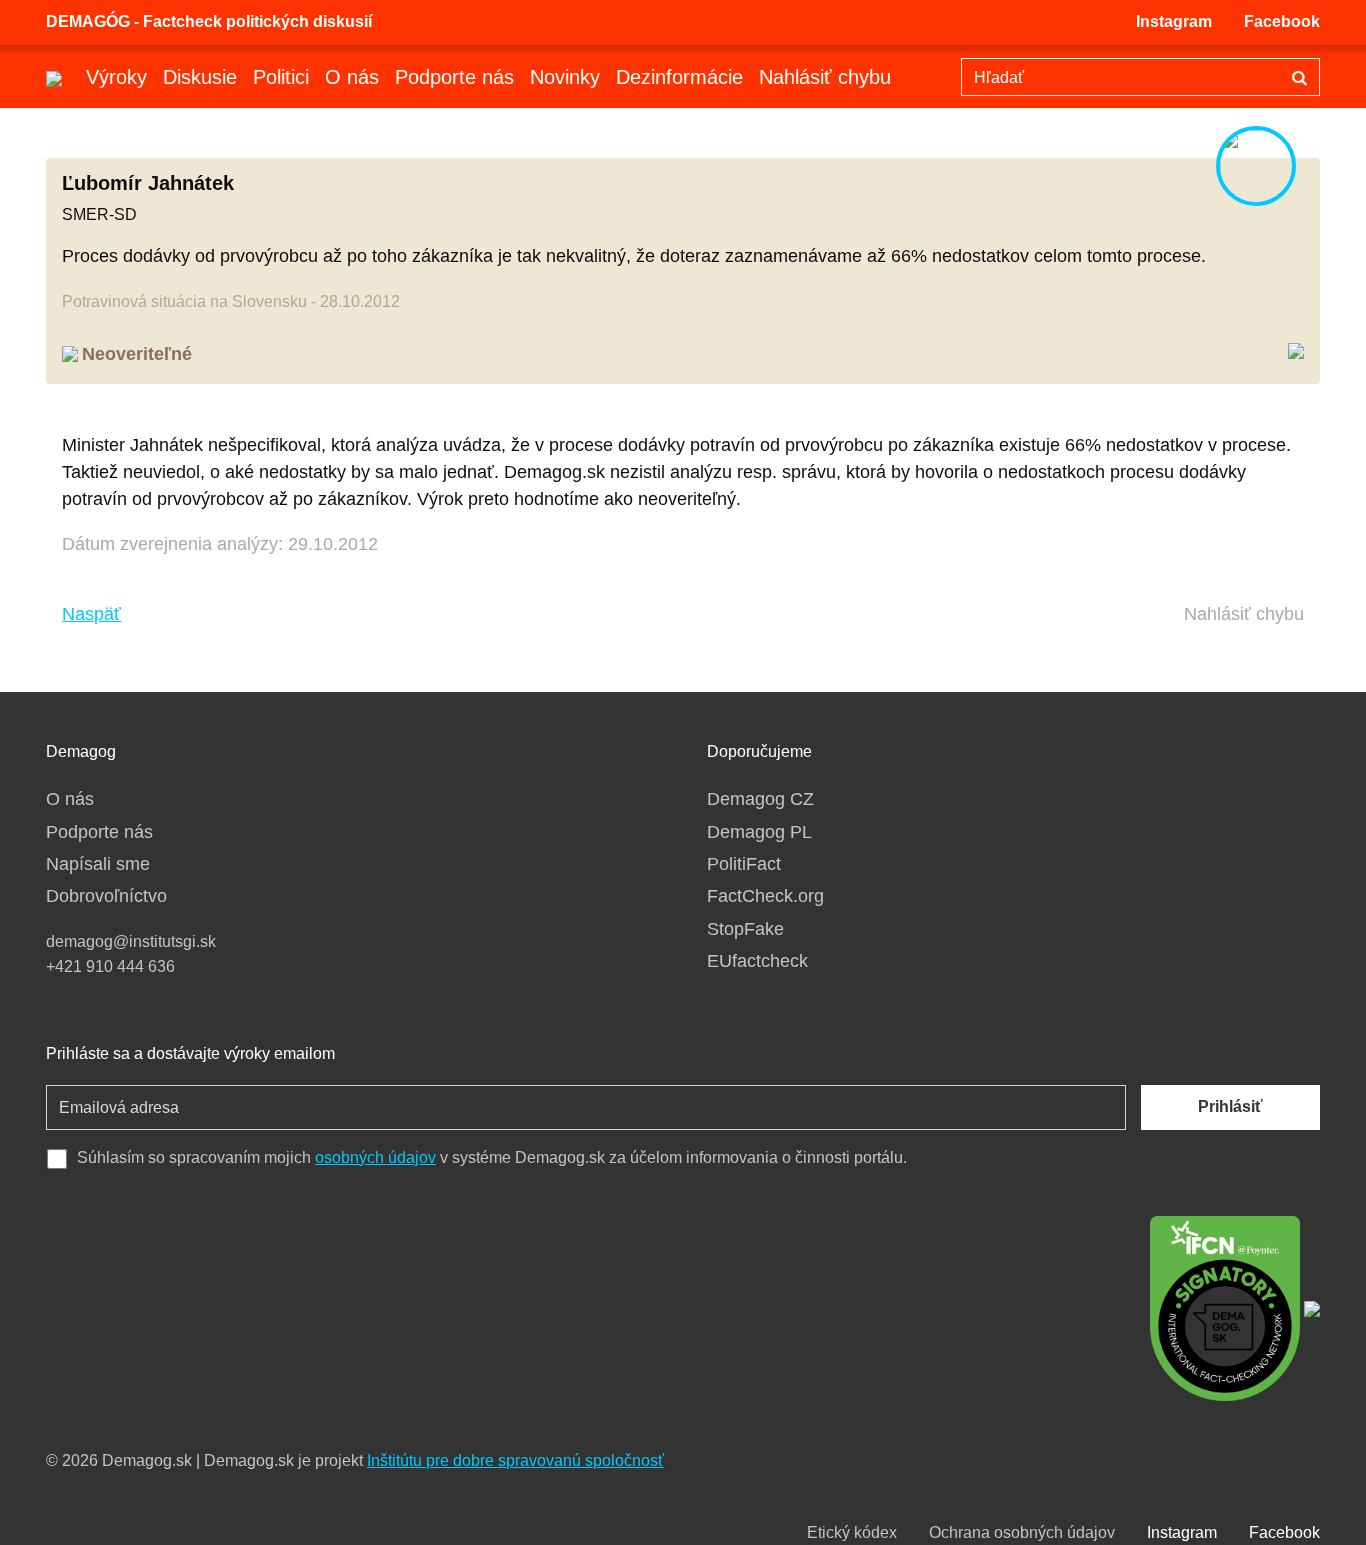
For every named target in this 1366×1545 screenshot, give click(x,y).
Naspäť (91, 614)
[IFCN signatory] (1225, 1307)
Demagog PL (759, 832)
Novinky (565, 77)
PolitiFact (744, 864)
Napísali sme (98, 864)
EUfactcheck (757, 961)
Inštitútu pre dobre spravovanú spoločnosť (515, 1460)
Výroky (116, 77)
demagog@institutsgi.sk (131, 941)
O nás (352, 77)
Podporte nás (454, 77)
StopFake (745, 929)
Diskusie (200, 77)
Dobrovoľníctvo (106, 896)
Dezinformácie (679, 77)
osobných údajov (375, 1157)
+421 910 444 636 (110, 966)
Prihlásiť (1230, 1106)
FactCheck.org (765, 896)
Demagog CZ (760, 799)
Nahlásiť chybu (825, 77)
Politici (281, 77)
